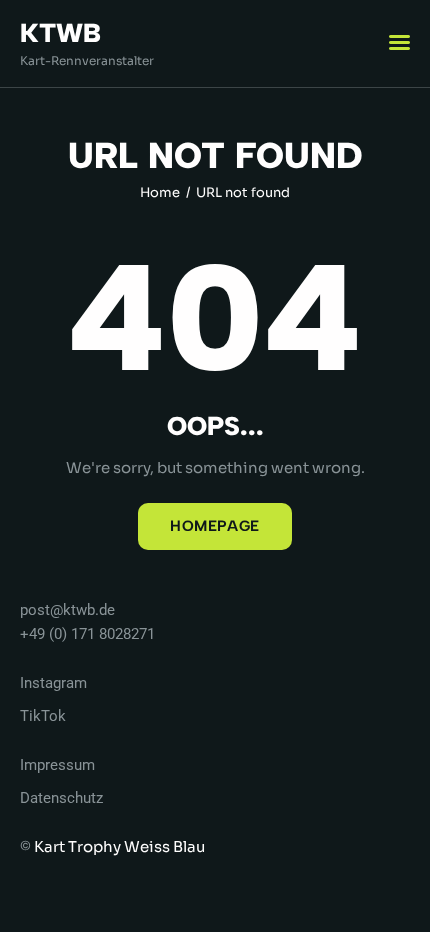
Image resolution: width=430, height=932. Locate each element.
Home (160, 192)
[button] (399, 43)
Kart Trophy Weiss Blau (119, 846)
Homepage (215, 526)
